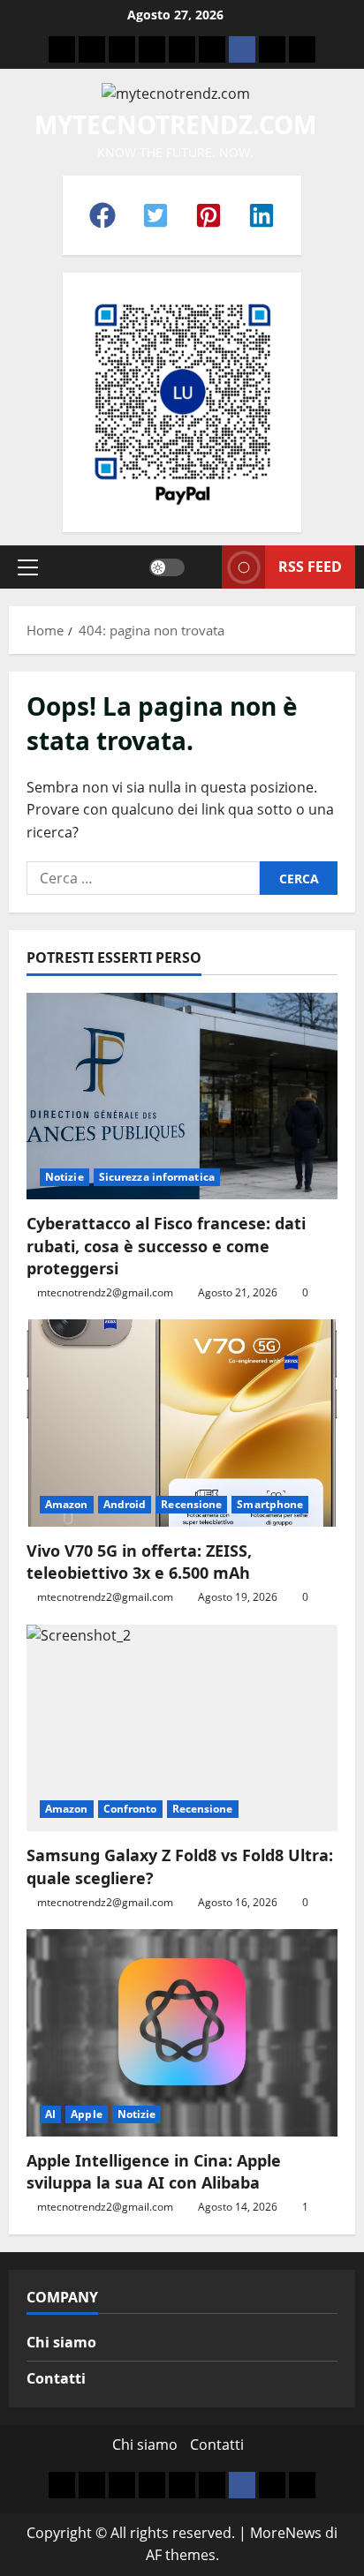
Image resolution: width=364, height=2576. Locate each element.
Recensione (191, 1504)
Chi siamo (61, 2342)
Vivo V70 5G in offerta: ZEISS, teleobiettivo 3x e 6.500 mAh (139, 1562)
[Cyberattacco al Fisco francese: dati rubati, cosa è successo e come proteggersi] (182, 1096)
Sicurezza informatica (157, 1177)
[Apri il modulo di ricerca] (203, 567)
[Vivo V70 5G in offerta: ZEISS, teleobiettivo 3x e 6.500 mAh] (182, 1423)
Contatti (56, 2378)
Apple (87, 2114)
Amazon (67, 1504)
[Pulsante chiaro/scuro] (167, 567)
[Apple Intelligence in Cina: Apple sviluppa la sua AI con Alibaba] (182, 2033)
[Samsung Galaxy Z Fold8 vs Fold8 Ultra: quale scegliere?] (182, 1728)
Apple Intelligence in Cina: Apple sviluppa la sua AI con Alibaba (154, 2171)
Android (125, 1504)
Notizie (64, 1177)
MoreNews (286, 2533)
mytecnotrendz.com (175, 124)
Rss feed (310, 567)
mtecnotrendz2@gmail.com (105, 1292)
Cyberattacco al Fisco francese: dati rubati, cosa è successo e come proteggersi (166, 1245)
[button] (102, 215)
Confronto (130, 1809)
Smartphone (270, 1504)
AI (50, 2114)
